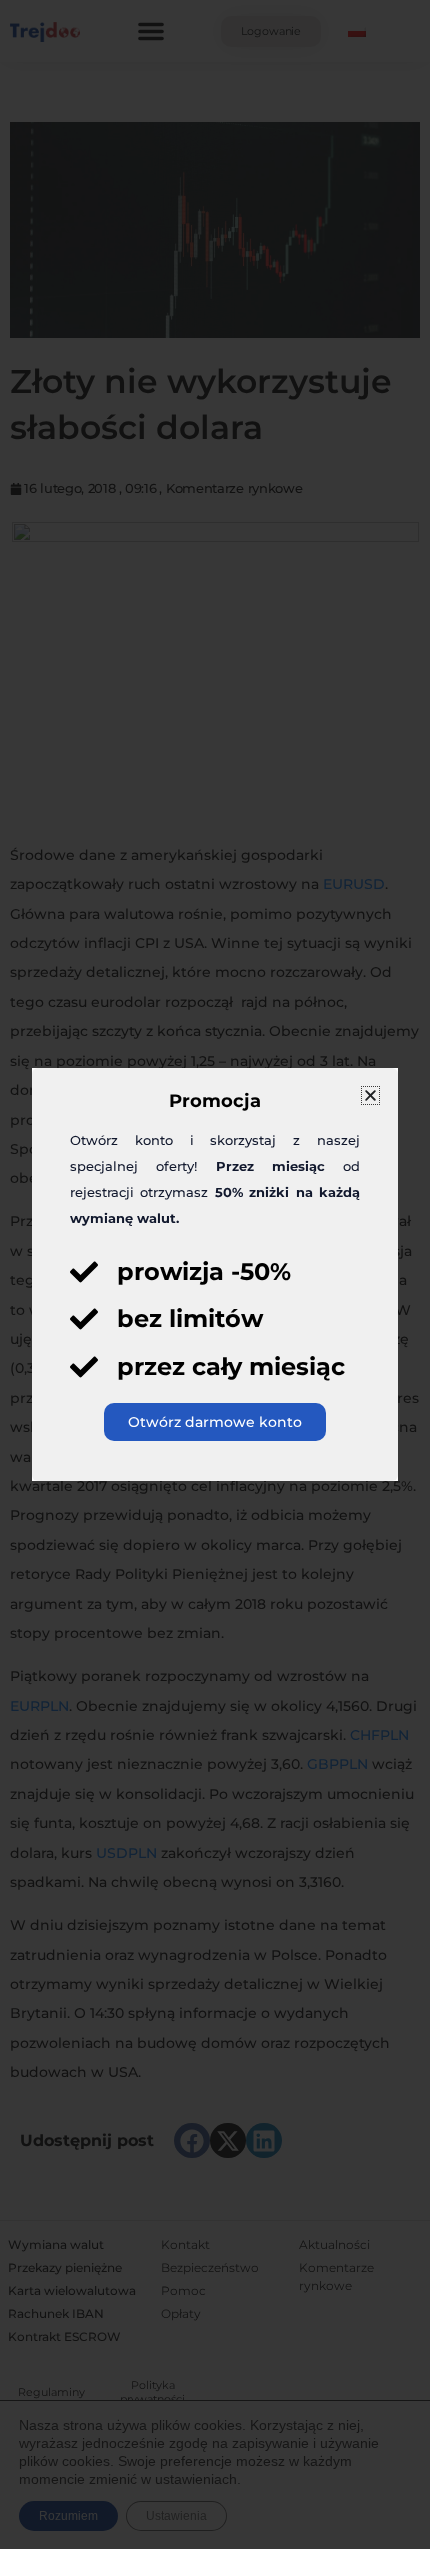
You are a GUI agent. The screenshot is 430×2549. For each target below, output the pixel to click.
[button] (370, 1095)
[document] (215, 1274)
